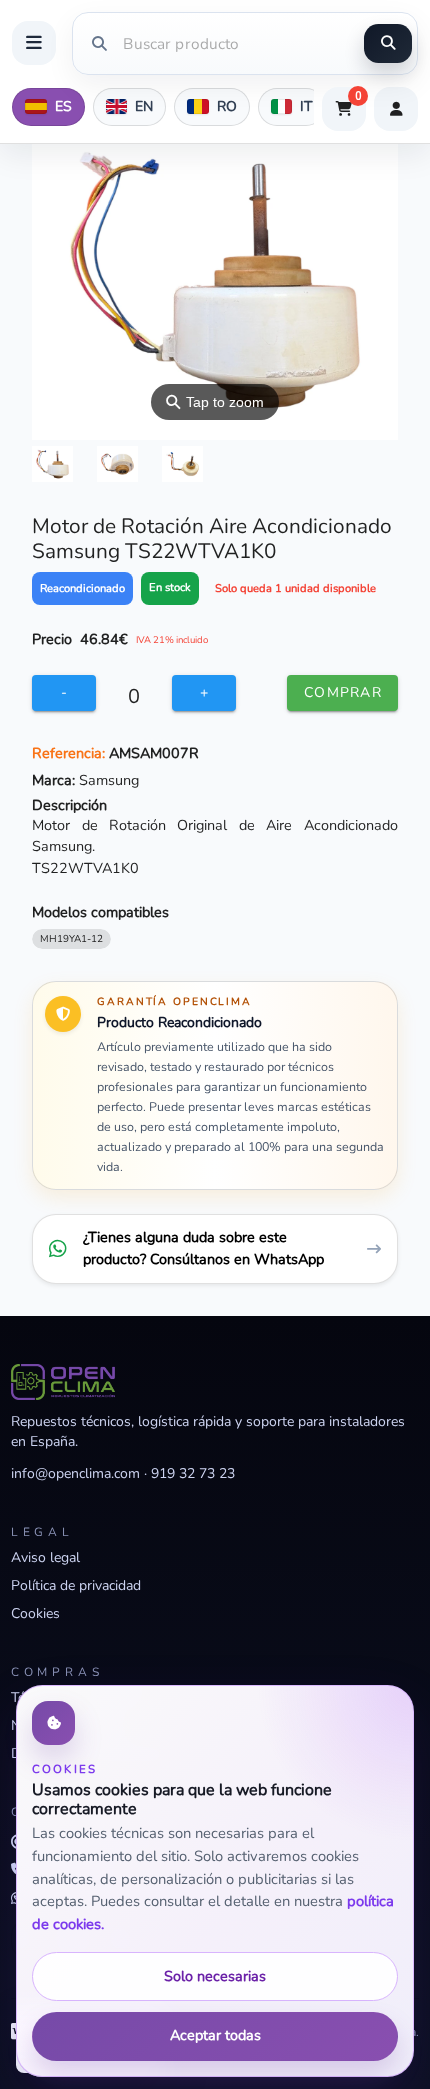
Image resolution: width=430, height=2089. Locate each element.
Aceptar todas (215, 2035)
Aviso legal (45, 1557)
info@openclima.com (75, 1473)
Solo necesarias (215, 1976)
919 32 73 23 (193, 1473)
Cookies (35, 1613)
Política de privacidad (76, 1585)
